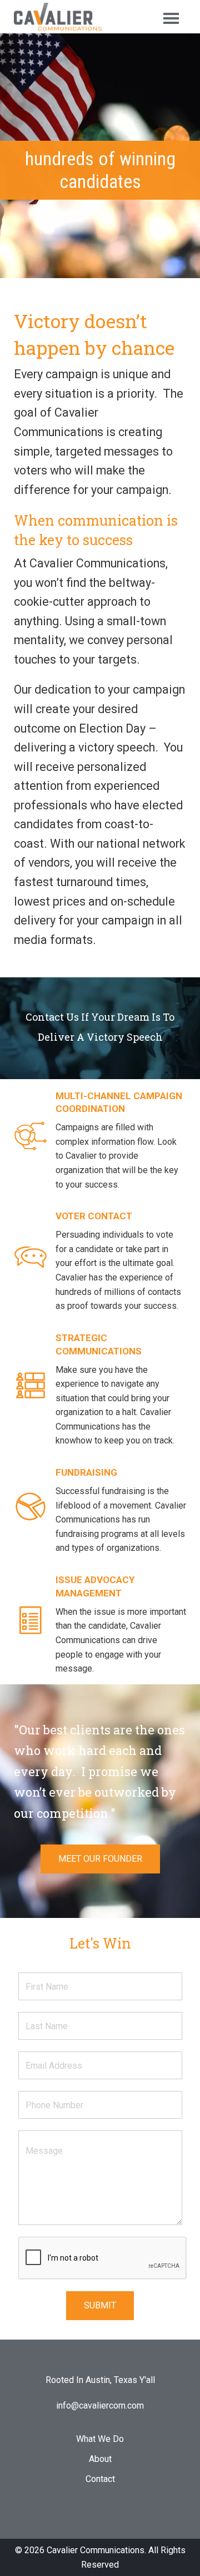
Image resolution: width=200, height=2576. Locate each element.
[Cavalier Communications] (58, 16)
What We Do (100, 2439)
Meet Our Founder (100, 1859)
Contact (100, 2479)
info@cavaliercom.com (100, 2406)
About (100, 2459)
